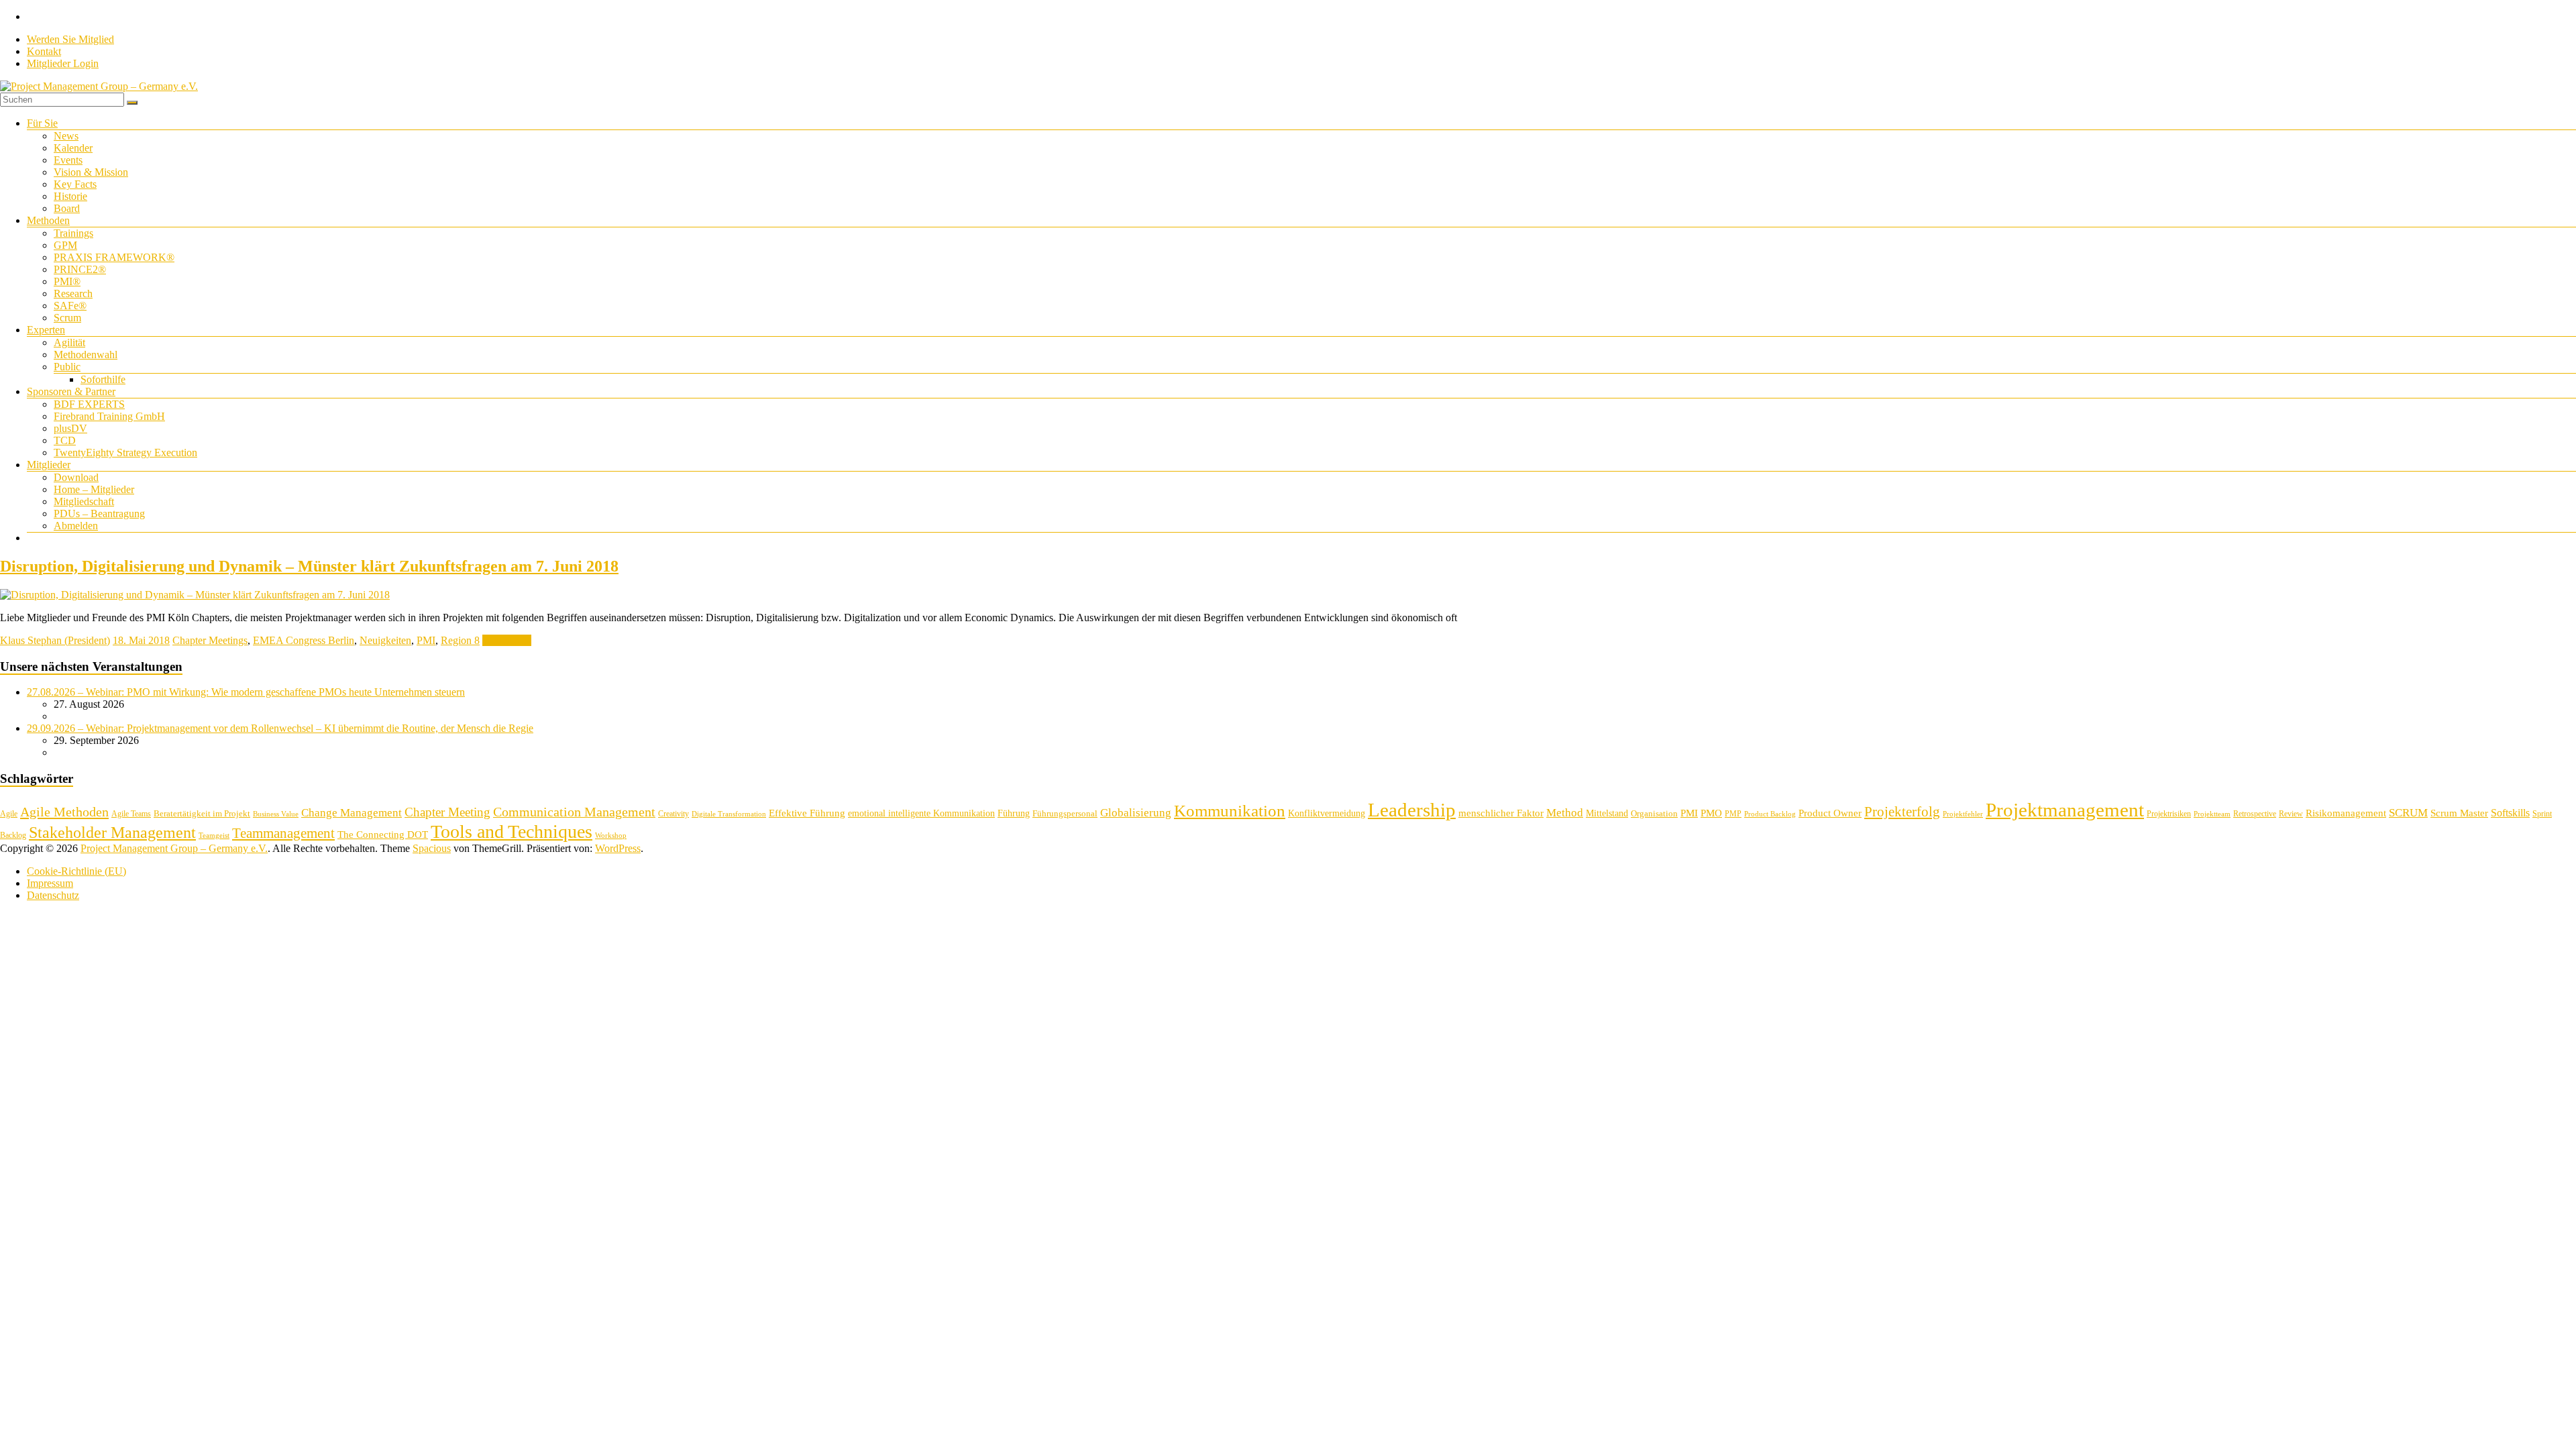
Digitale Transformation (729, 814)
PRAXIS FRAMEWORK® (114, 257)
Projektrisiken (2169, 814)
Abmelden (76, 526)
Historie (70, 196)
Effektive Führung (807, 813)
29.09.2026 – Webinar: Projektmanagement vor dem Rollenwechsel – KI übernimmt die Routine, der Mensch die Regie (280, 728)
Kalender (73, 148)
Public (67, 367)
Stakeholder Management (112, 833)
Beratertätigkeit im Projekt (202, 813)
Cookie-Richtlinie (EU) (76, 871)
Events (68, 160)
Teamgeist (214, 836)
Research (73, 293)
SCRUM (2408, 813)
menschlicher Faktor (1501, 813)
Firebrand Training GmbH (109, 416)
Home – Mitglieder (94, 489)
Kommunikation (1230, 811)
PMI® (67, 281)
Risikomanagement (2346, 813)
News (66, 136)
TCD (65, 440)
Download (76, 477)
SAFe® (70, 306)
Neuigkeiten (385, 640)
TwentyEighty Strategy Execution (125, 452)
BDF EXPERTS (89, 404)
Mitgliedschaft (84, 501)
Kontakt (44, 51)
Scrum (67, 318)
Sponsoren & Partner (71, 391)
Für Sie (42, 123)
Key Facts (75, 184)
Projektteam (2212, 814)
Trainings (73, 233)
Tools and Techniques (512, 831)
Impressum (50, 883)
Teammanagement (283, 833)
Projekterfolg (1902, 812)
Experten (46, 330)
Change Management (352, 813)
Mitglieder (49, 465)
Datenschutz (53, 895)
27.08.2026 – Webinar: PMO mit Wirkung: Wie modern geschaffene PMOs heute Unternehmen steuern (246, 692)
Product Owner (1830, 813)
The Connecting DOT (383, 834)
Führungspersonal (1065, 813)
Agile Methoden (64, 812)
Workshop (611, 836)
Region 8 (460, 640)
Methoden (48, 220)
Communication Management (574, 812)
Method (1565, 812)
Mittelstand (1607, 813)
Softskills (2510, 813)
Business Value (276, 814)
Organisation (1654, 813)
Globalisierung (1136, 813)
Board (67, 208)
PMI (426, 640)
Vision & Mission (91, 172)
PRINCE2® (80, 269)
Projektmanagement (2065, 810)
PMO (1711, 813)
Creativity (674, 814)
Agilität (69, 342)
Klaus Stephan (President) (55, 640)
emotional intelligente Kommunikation (921, 813)
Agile (9, 814)
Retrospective (2255, 814)
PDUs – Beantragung (99, 514)
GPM (65, 245)
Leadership (1412, 810)
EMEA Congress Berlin (304, 640)
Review (2291, 814)
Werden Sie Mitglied (70, 39)
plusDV (70, 428)
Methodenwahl (86, 355)
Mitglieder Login (63, 63)
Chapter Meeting (447, 812)
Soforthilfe (103, 379)
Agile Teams (131, 814)
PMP (1733, 814)
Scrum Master (2459, 813)
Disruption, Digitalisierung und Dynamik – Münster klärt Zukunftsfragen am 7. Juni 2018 (309, 566)
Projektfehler (1963, 814)
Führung (1014, 813)
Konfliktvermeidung (1327, 813)
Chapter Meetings (210, 640)
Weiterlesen (507, 640)
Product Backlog (1770, 814)
